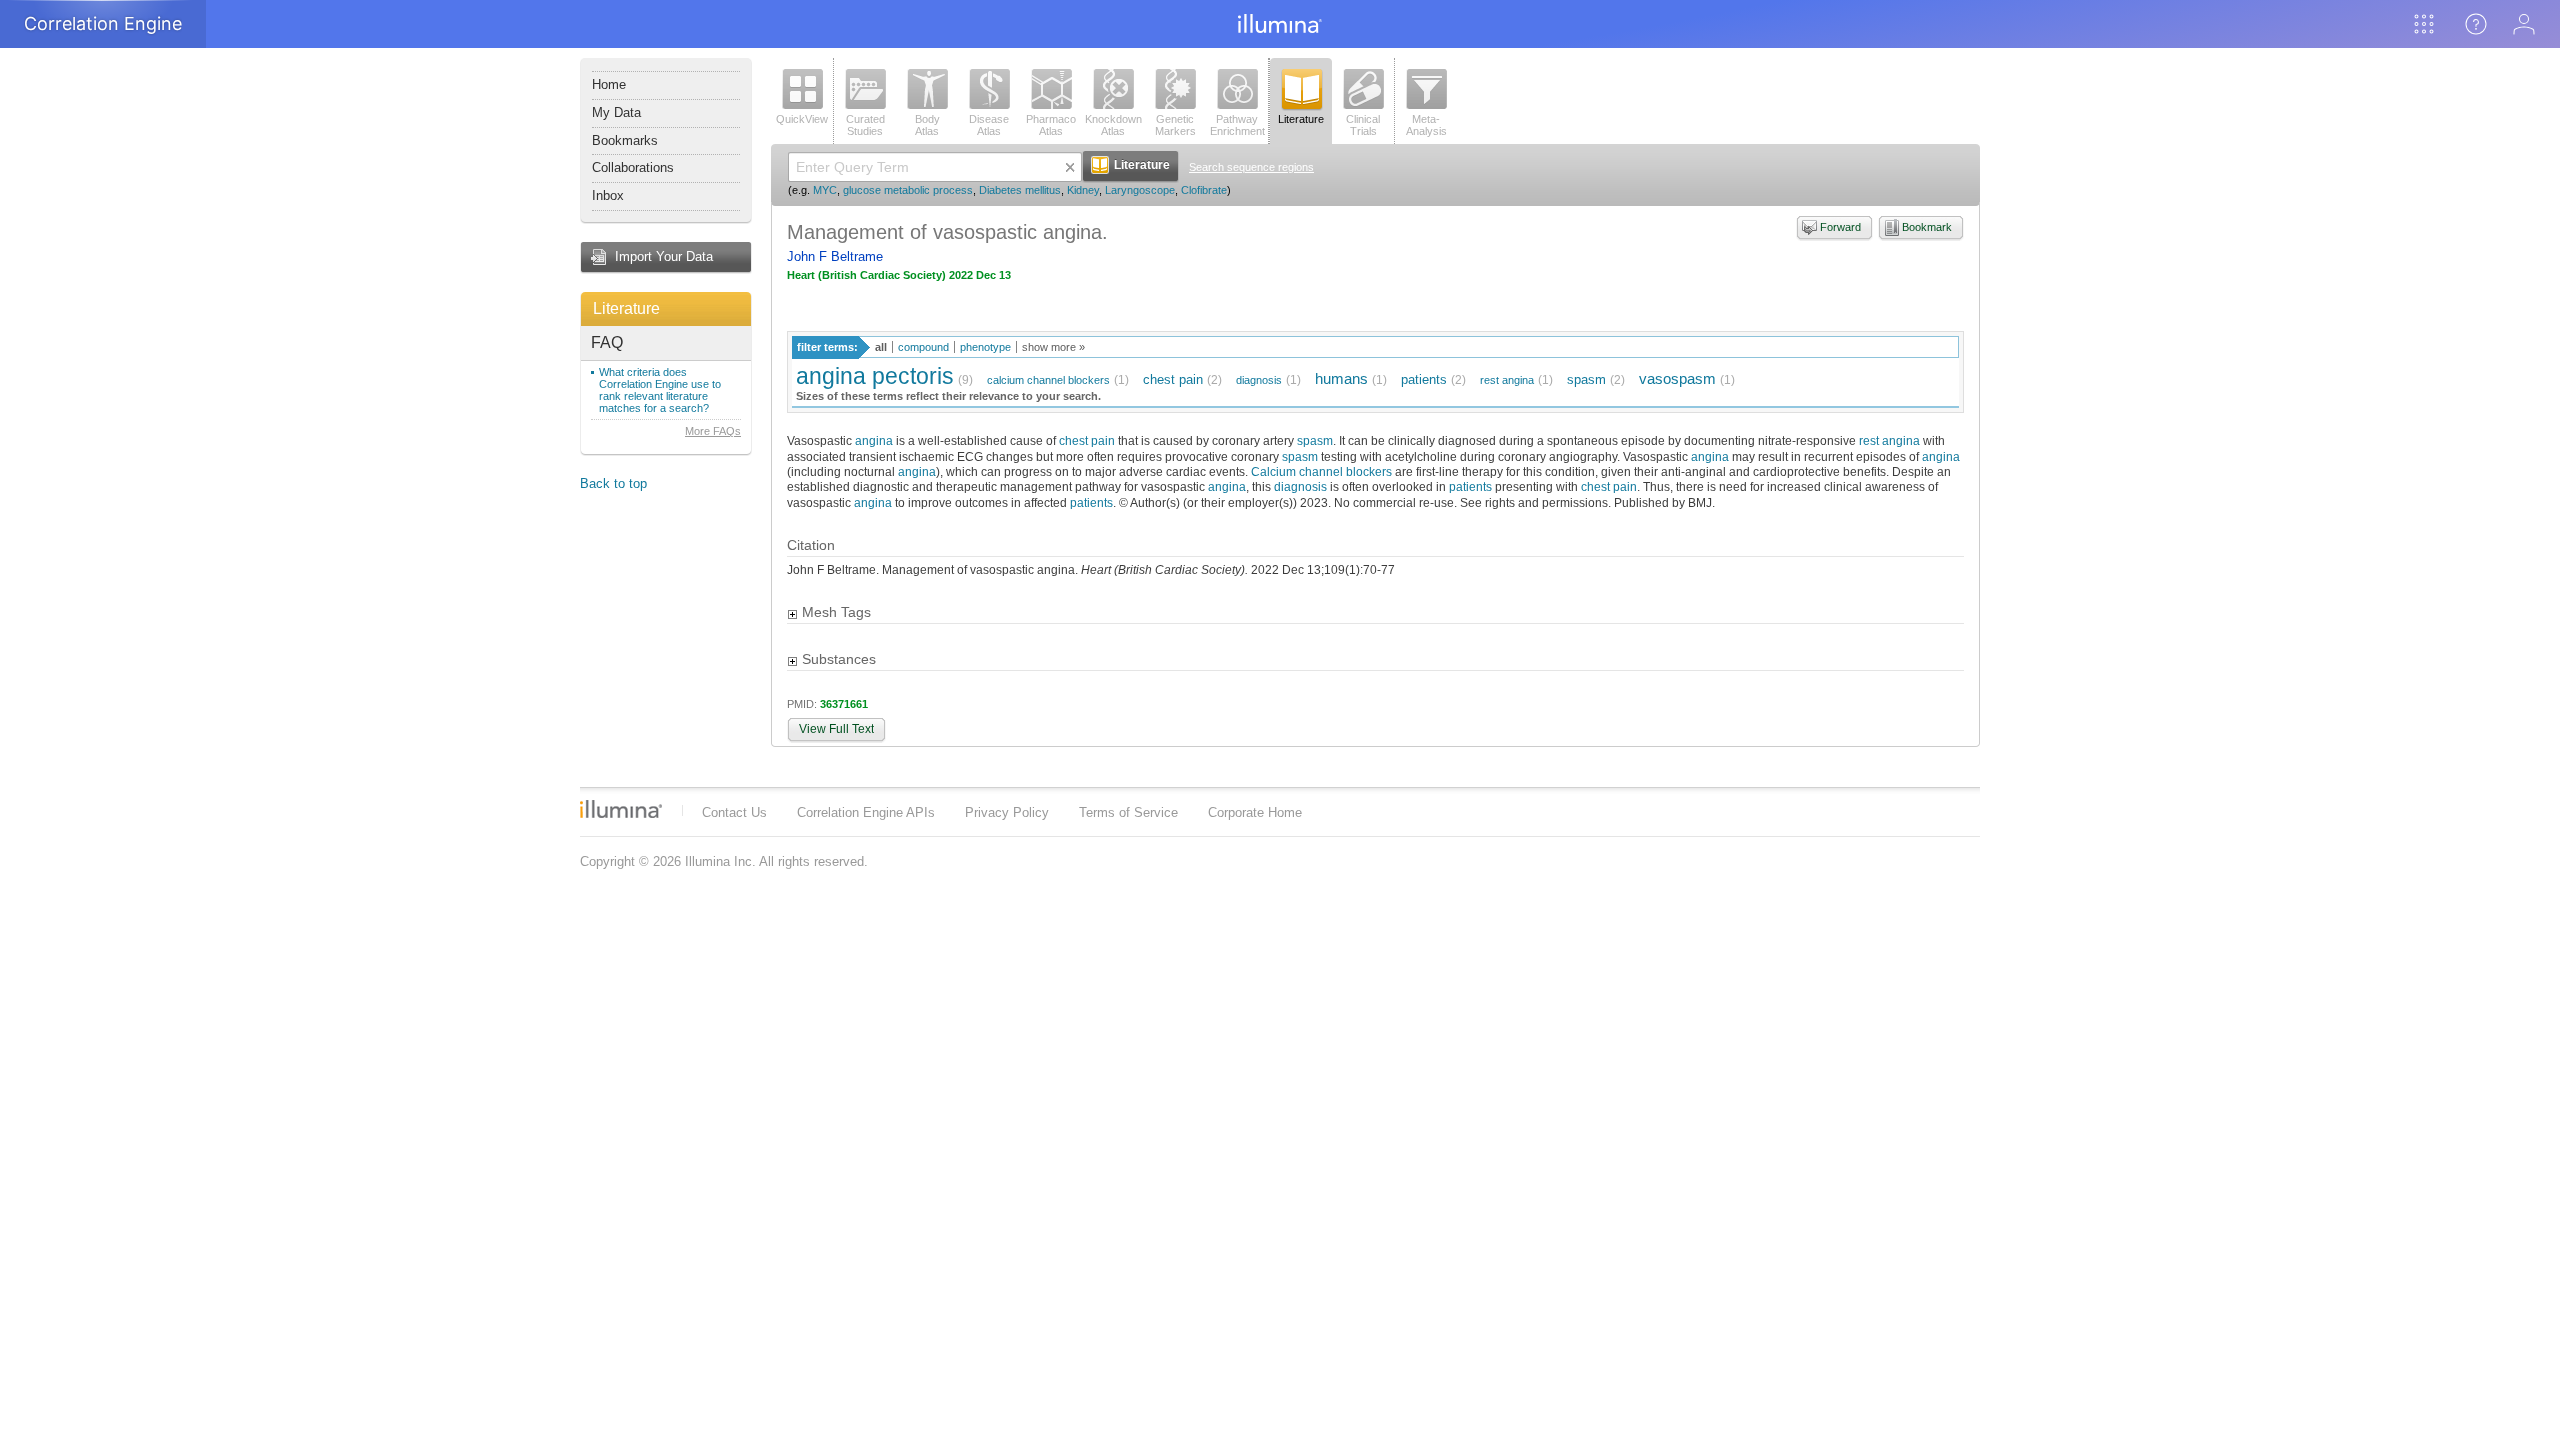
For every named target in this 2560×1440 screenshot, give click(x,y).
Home (609, 84)
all (881, 347)
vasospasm (1677, 378)
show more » (1053, 347)
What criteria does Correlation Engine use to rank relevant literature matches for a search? (660, 390)
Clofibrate (1204, 190)
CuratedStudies (865, 125)
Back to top (613, 483)
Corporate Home (1255, 812)
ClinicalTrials (1363, 125)
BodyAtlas (927, 125)
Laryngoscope (1140, 190)
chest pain (1173, 379)
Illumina (621, 809)
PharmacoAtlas (1051, 125)
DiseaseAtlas (989, 125)
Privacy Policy (1007, 812)
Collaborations (633, 167)
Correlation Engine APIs (866, 812)
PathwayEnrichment (1237, 125)
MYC (825, 190)
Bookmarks (625, 140)
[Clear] (1070, 167)
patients (1424, 379)
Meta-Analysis (1426, 125)
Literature (626, 308)
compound (923, 347)
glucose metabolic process (908, 190)
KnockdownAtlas (1113, 125)
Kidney (1083, 190)
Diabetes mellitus (1020, 190)
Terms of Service (1128, 812)
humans (1341, 378)
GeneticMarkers (1175, 125)
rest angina (1507, 380)
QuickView (802, 119)
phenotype (985, 347)
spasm (1586, 379)
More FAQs (713, 431)
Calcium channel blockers (1321, 471)
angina (874, 440)
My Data (616, 112)
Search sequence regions (1251, 167)
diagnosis (1259, 380)
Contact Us (734, 812)
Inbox (608, 195)
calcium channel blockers (1048, 380)
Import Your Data (664, 256)
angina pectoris (875, 376)
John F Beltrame (835, 256)
